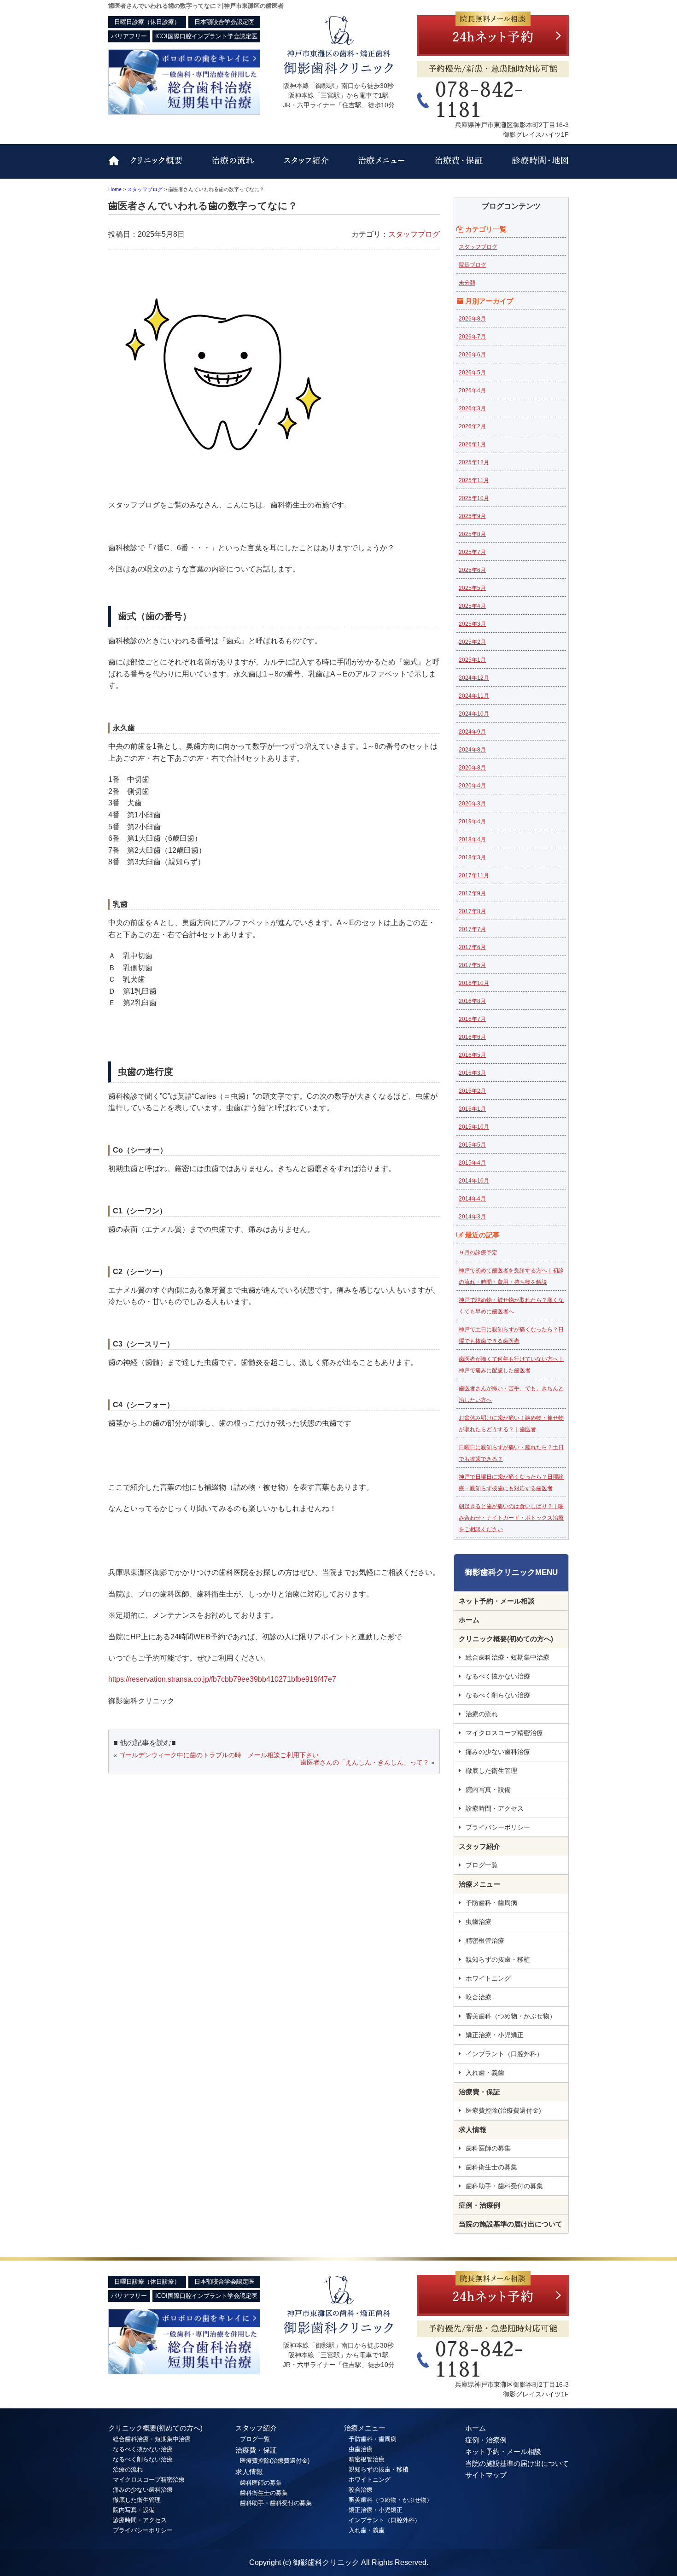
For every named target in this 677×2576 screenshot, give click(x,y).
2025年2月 (472, 642)
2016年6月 (472, 1037)
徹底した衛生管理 (491, 1771)
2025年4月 (472, 606)
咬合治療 (479, 1997)
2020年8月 (472, 768)
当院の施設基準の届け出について (511, 2224)
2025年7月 (472, 552)
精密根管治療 (485, 1941)
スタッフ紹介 (302, 167)
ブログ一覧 (482, 1865)
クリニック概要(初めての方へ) (166, 167)
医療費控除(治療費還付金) (503, 2110)
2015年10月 (474, 1127)
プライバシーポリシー (498, 1827)
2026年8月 (472, 319)
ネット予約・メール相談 (497, 1601)
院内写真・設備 (488, 1789)
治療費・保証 (455, 167)
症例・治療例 (479, 2205)
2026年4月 (472, 390)
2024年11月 (474, 696)
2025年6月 (472, 570)
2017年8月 (472, 911)
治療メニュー (378, 167)
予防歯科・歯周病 (491, 1903)
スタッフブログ (414, 234)
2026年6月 (472, 355)
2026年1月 (472, 444)
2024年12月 (474, 678)
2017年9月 (472, 893)
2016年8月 (472, 1001)
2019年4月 (472, 822)
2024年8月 (472, 750)
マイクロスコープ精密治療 (504, 1733)
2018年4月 (472, 839)
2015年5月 (472, 1145)
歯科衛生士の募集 (491, 2167)
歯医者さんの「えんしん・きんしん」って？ (365, 1762)
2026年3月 (472, 408)
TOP (117, 167)
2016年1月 (472, 1109)
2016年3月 (472, 1073)
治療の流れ (235, 167)
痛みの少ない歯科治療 (498, 1752)
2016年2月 (472, 1091)
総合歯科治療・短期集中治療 (508, 1657)
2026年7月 (472, 337)
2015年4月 (472, 1163)
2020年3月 (472, 804)
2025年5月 (472, 588)
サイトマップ (486, 2475)
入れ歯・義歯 (485, 2073)
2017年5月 (472, 965)
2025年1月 (472, 660)
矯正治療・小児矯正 (495, 2035)
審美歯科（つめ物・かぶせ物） (511, 2016)
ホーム (469, 1620)
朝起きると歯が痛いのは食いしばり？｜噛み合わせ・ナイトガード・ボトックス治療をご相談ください (511, 1518)
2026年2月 (472, 426)
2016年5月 (472, 1055)
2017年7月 (472, 929)
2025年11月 (474, 480)
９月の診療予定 (478, 1253)
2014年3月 (472, 1217)
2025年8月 (472, 534)
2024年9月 (472, 732)
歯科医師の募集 (488, 2148)
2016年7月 (472, 1019)
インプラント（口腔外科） (504, 2054)
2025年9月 (472, 516)
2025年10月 (474, 498)
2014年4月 (472, 1199)
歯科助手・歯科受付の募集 (504, 2186)
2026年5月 (472, 373)
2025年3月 (472, 624)
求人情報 (473, 2130)
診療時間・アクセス (531, 167)
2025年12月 (474, 462)
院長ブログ (473, 265)
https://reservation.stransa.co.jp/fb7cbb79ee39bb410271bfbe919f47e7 (222, 1679)
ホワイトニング (488, 1978)
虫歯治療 (479, 1922)
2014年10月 (474, 1181)
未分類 (467, 283)
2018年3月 (472, 857)
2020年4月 (472, 786)
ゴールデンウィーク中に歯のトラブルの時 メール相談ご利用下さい (219, 1755)
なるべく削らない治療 (498, 1695)
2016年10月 (474, 983)
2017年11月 (474, 875)
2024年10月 (474, 714)
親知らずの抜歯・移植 (498, 1959)
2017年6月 (472, 947)
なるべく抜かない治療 (498, 1676)
